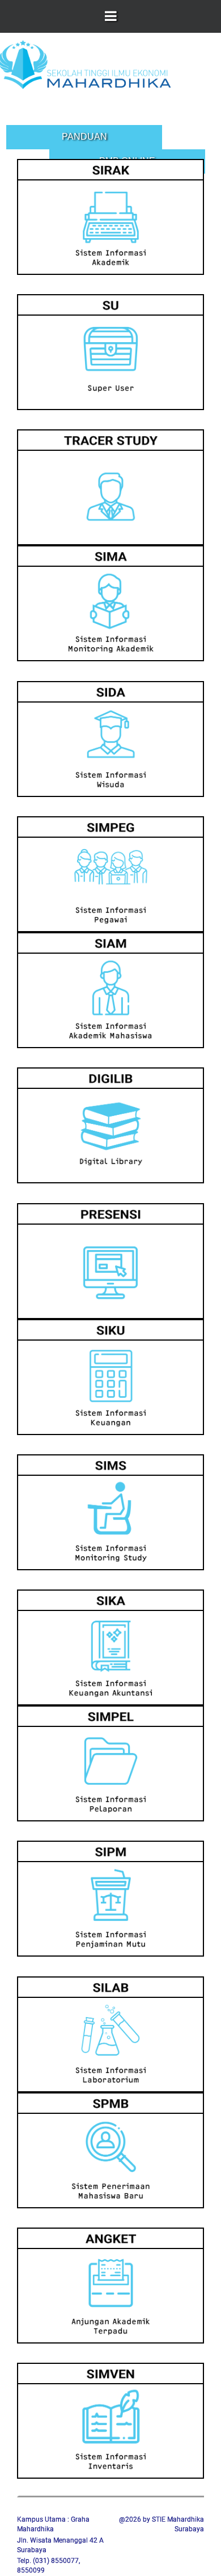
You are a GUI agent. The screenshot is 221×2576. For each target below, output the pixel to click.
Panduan (84, 137)
